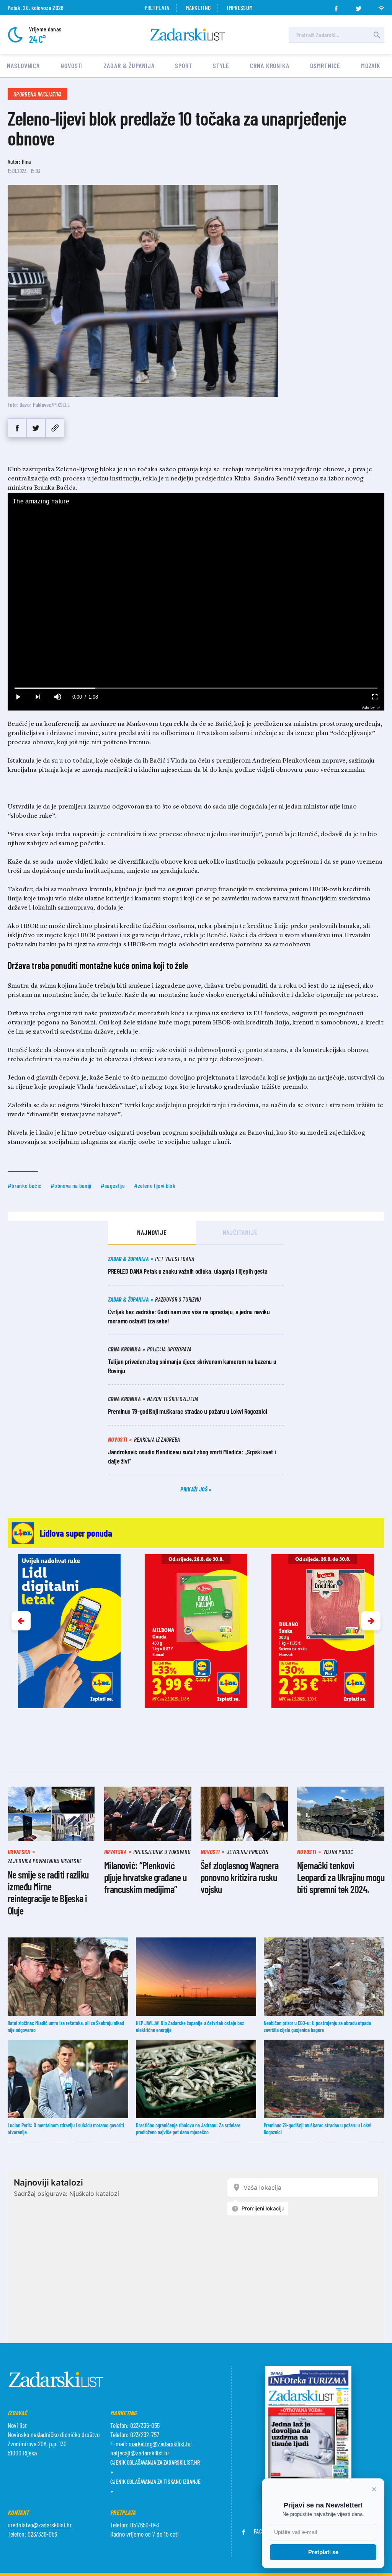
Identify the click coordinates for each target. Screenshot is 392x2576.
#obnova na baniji (71, 1185)
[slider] (196, 688)
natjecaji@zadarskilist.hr (140, 2453)
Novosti (72, 65)
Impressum (240, 7)
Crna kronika (270, 65)
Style (221, 65)
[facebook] (336, 6)
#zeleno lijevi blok (155, 1185)
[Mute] (57, 697)
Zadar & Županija (129, 65)
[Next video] (38, 697)
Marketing (198, 7)
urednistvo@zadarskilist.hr (40, 2525)
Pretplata (157, 7)
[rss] (381, 6)
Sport (184, 65)
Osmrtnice (325, 65)
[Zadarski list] (188, 35)
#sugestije (113, 1185)
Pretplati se (323, 2552)
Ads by (368, 707)
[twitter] (359, 6)
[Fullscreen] (374, 697)
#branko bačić (24, 1185)
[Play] (18, 697)
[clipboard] (55, 428)
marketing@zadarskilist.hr (160, 2444)
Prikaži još (194, 1489)
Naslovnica (23, 65)
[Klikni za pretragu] (377, 35)
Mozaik (371, 65)
